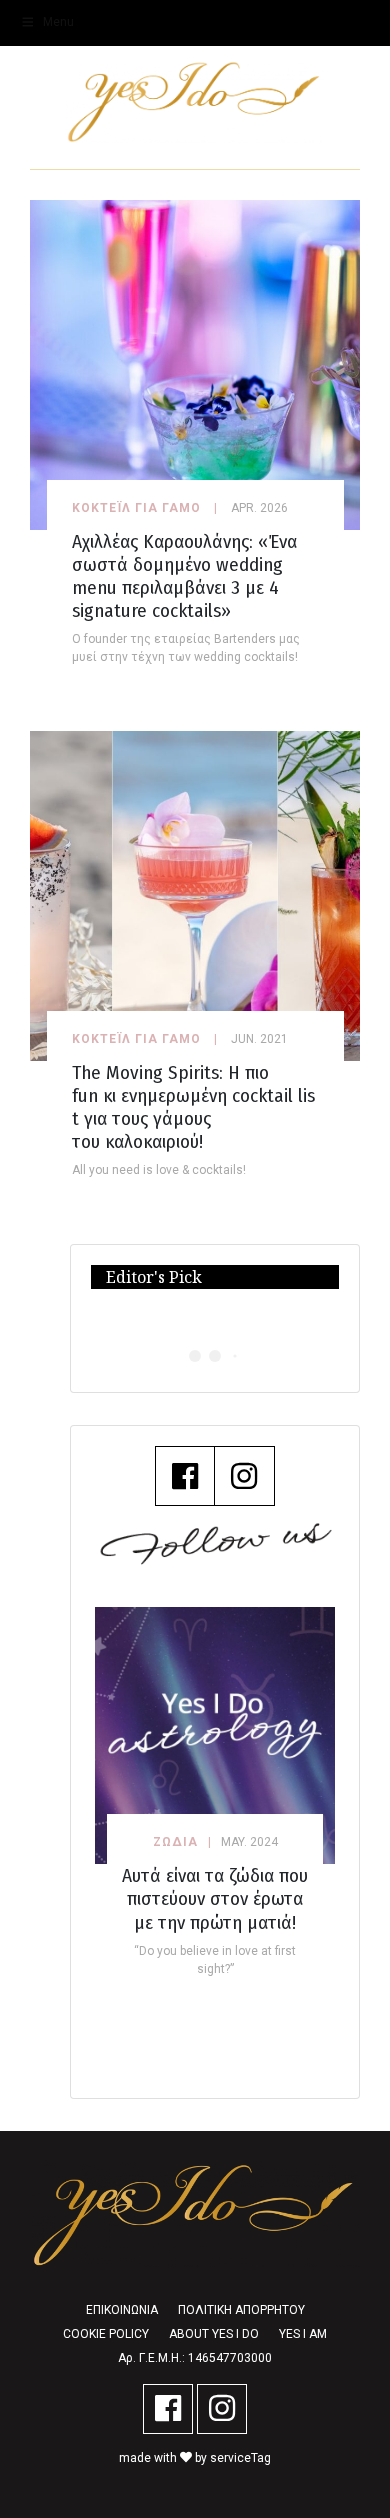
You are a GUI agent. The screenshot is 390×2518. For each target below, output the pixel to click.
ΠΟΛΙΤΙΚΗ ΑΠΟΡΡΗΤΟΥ (241, 2310)
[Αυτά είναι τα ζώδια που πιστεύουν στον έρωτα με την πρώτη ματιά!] (215, 1735)
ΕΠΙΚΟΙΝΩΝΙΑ (122, 2310)
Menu (58, 22)
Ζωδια (175, 1842)
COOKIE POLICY (106, 2334)
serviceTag (240, 2458)
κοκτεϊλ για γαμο (136, 508)
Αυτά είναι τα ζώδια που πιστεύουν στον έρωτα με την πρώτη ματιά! (215, 1898)
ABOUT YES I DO (214, 2334)
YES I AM (303, 2334)
